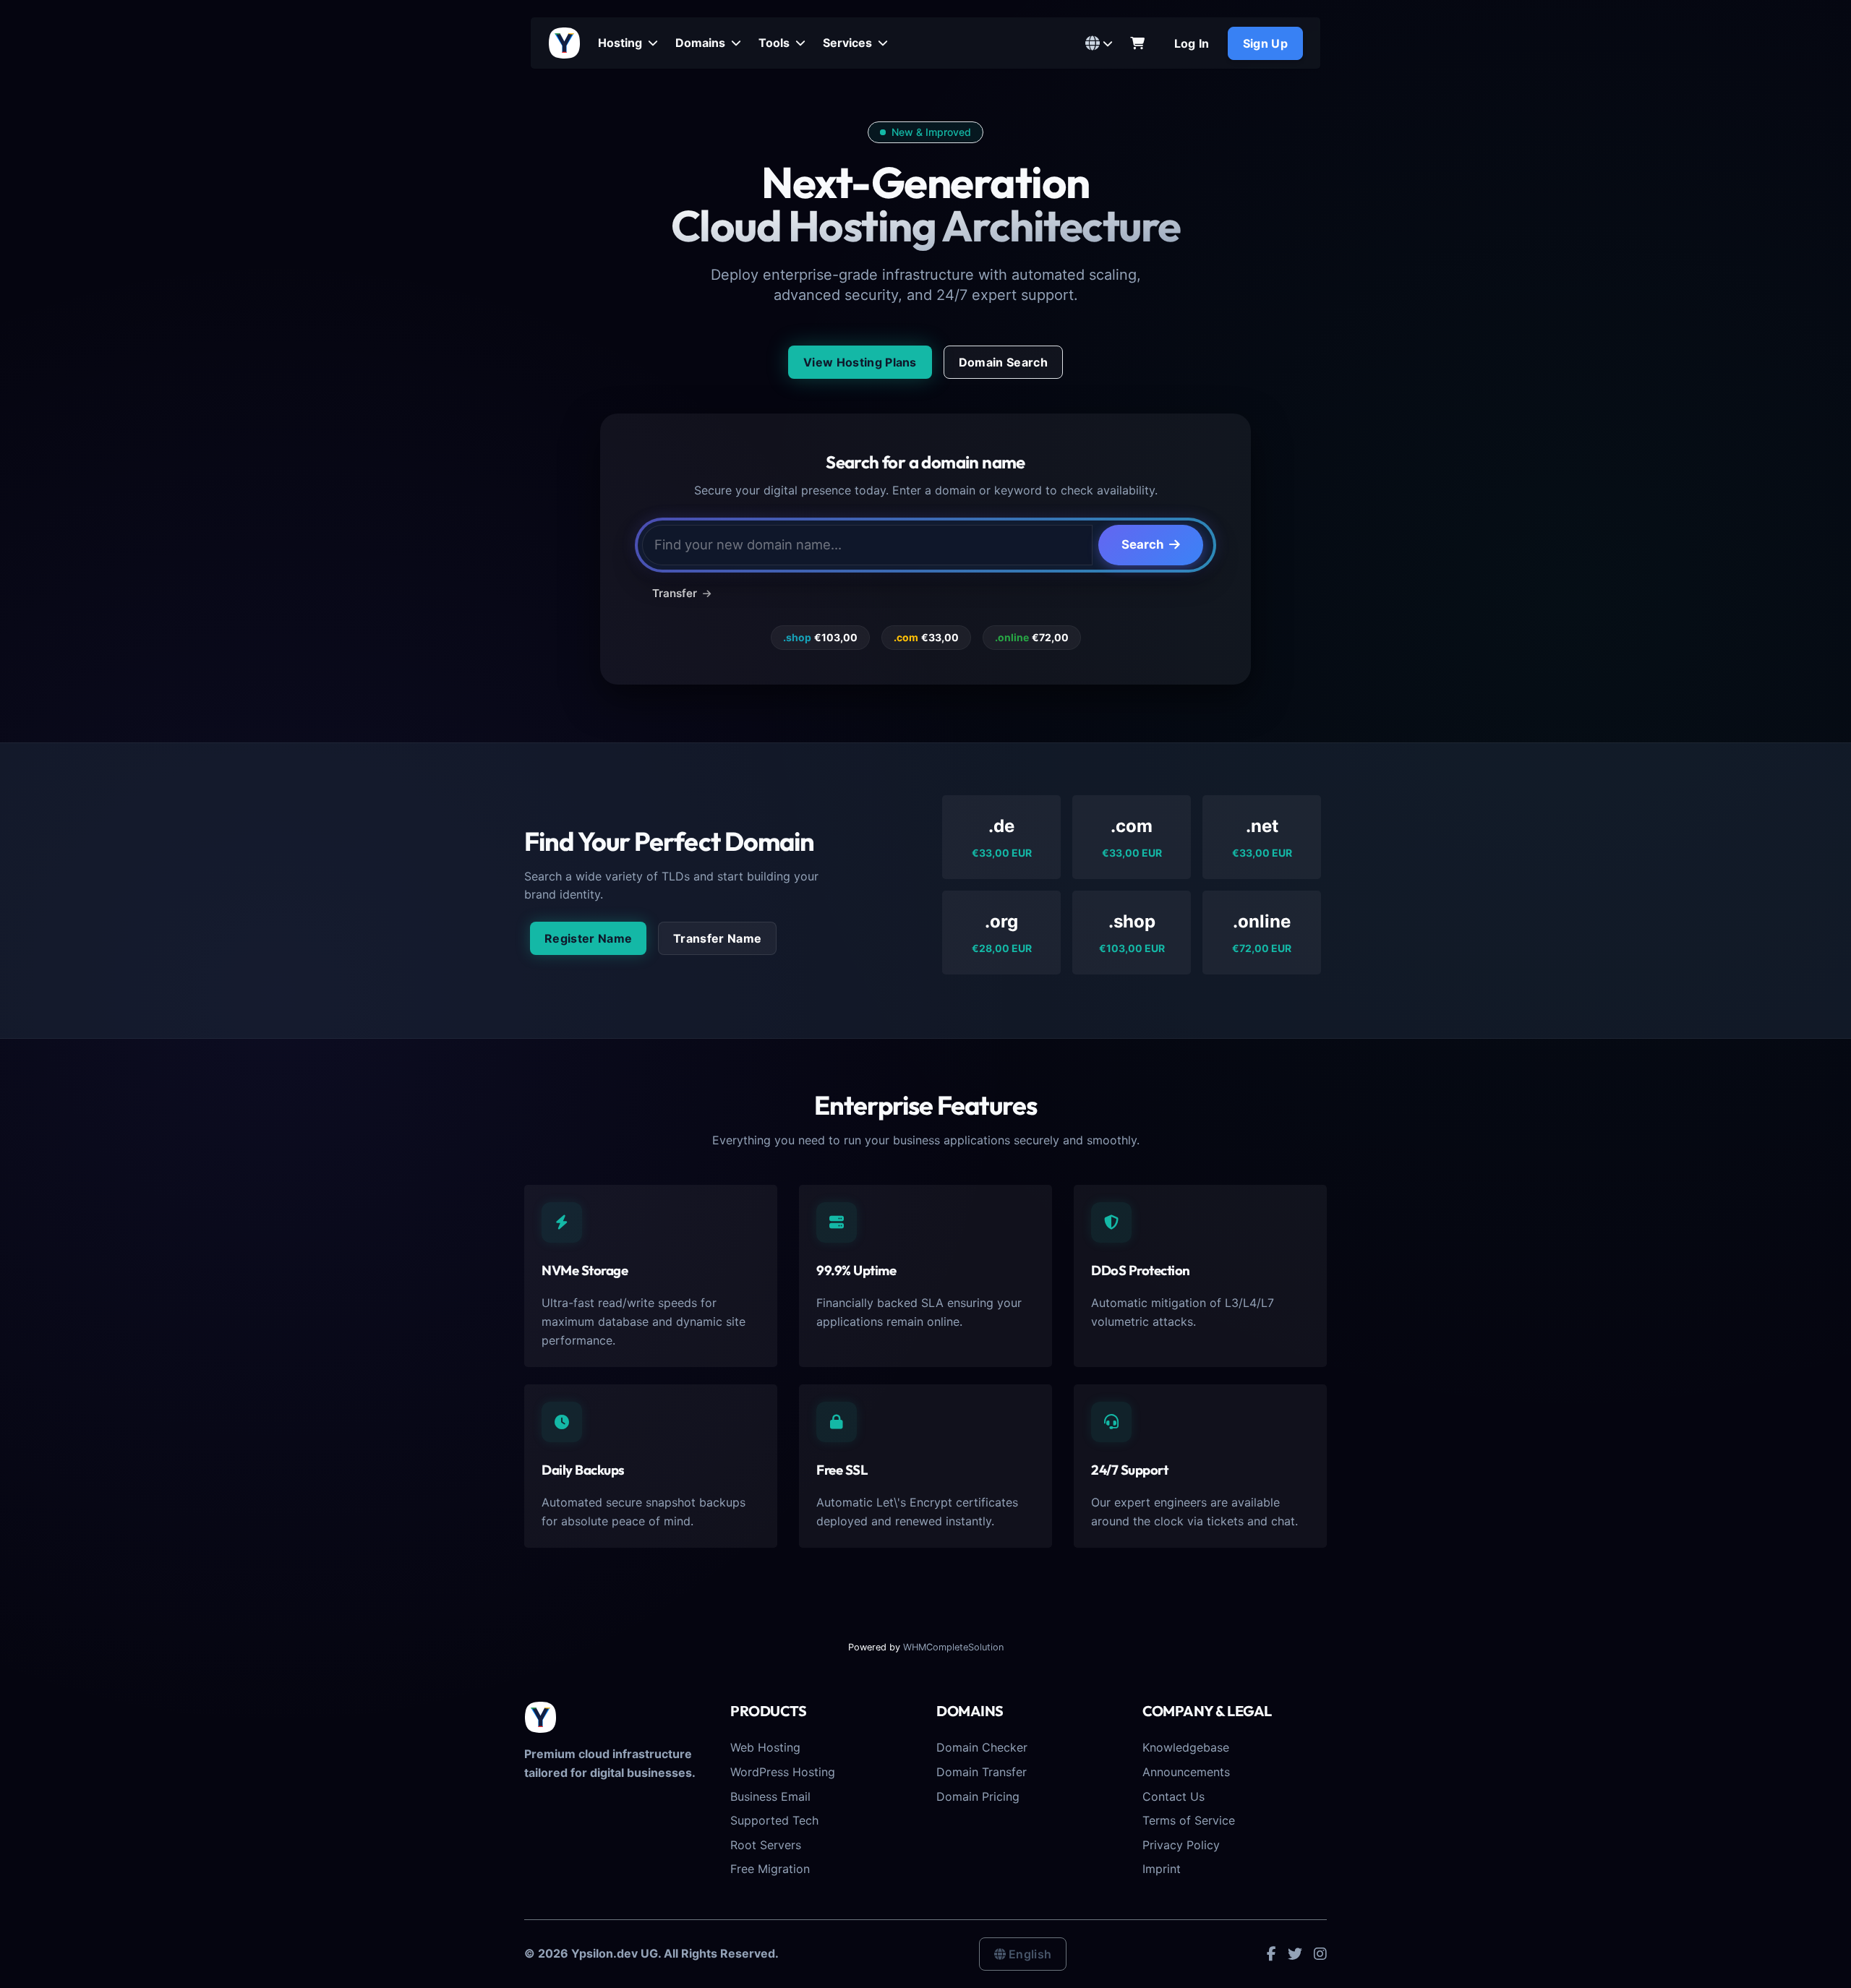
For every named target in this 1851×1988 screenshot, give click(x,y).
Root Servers (766, 1845)
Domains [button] (702, 43)
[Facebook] (1271, 1953)
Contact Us (1174, 1796)
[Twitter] (1295, 1953)
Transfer (676, 593)
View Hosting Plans (860, 362)
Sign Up (1265, 43)
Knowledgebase (1186, 1747)
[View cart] (1137, 43)
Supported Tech (774, 1820)
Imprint (1162, 1869)
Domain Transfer (982, 1772)
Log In (1192, 43)
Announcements (1186, 1772)
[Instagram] (1320, 1953)
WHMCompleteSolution (953, 1647)
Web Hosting (765, 1747)
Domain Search (1003, 362)
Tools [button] (775, 43)
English (1030, 1954)
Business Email (770, 1796)
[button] (1099, 43)
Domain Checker (982, 1747)
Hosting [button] (621, 43)
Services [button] (849, 43)
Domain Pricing (978, 1796)
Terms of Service (1189, 1820)
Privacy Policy (1181, 1845)
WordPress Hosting (783, 1772)
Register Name (588, 938)
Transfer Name (717, 938)
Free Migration (770, 1869)
